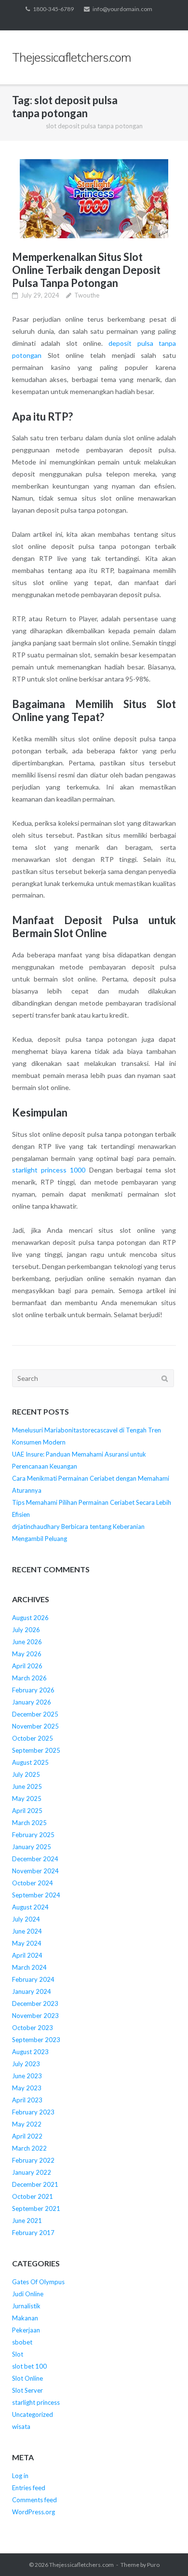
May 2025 (27, 1799)
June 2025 (27, 1786)
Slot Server (27, 2390)
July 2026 (26, 1630)
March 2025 (29, 1823)
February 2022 (33, 2160)
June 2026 (27, 1642)
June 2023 (27, 2076)
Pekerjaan (26, 2330)
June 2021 (27, 2221)
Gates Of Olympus (38, 2282)
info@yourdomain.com (122, 9)
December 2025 (35, 1714)
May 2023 (27, 2088)
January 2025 (32, 1847)
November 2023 (35, 2016)
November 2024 (35, 1871)
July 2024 (26, 1919)
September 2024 (36, 1895)
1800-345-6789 (53, 9)
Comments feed (34, 2500)
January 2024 (32, 1991)
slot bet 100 (29, 2366)
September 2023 (36, 2040)
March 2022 (29, 2148)
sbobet (22, 2342)
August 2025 (30, 1762)
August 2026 (30, 1618)
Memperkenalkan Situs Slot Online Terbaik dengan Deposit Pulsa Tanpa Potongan (86, 270)
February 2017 (33, 2233)
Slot (18, 2354)
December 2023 (35, 2004)
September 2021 (36, 2208)
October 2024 (33, 1883)
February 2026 (33, 1690)
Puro (153, 2565)
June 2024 (27, 1931)
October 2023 (33, 2028)
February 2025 (33, 1835)
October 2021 (33, 2196)
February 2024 (33, 1979)
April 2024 (27, 1955)
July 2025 (26, 1774)
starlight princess (36, 2402)
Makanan (25, 2318)
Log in (20, 2476)
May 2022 (27, 2124)
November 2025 (35, 1726)
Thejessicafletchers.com (81, 2565)
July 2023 (26, 2064)
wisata (21, 2426)
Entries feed (29, 2488)
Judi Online (28, 2294)
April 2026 (27, 1666)
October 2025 (33, 1738)
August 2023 (30, 2052)
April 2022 (27, 2136)
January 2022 (32, 2172)
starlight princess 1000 (49, 1170)
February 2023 (33, 2112)
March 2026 (29, 1678)
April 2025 (27, 1811)
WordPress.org (34, 2512)
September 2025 (36, 1750)
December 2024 (35, 1859)
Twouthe (87, 295)
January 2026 (32, 1702)
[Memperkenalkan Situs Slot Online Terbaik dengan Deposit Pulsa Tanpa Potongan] (94, 199)
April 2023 (27, 2100)
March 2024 (29, 1967)
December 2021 (35, 2184)
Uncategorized (33, 2414)
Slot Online (27, 2378)
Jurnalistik (26, 2306)
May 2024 (27, 1943)
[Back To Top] (164, 2553)
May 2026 (27, 1654)
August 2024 (30, 1907)
